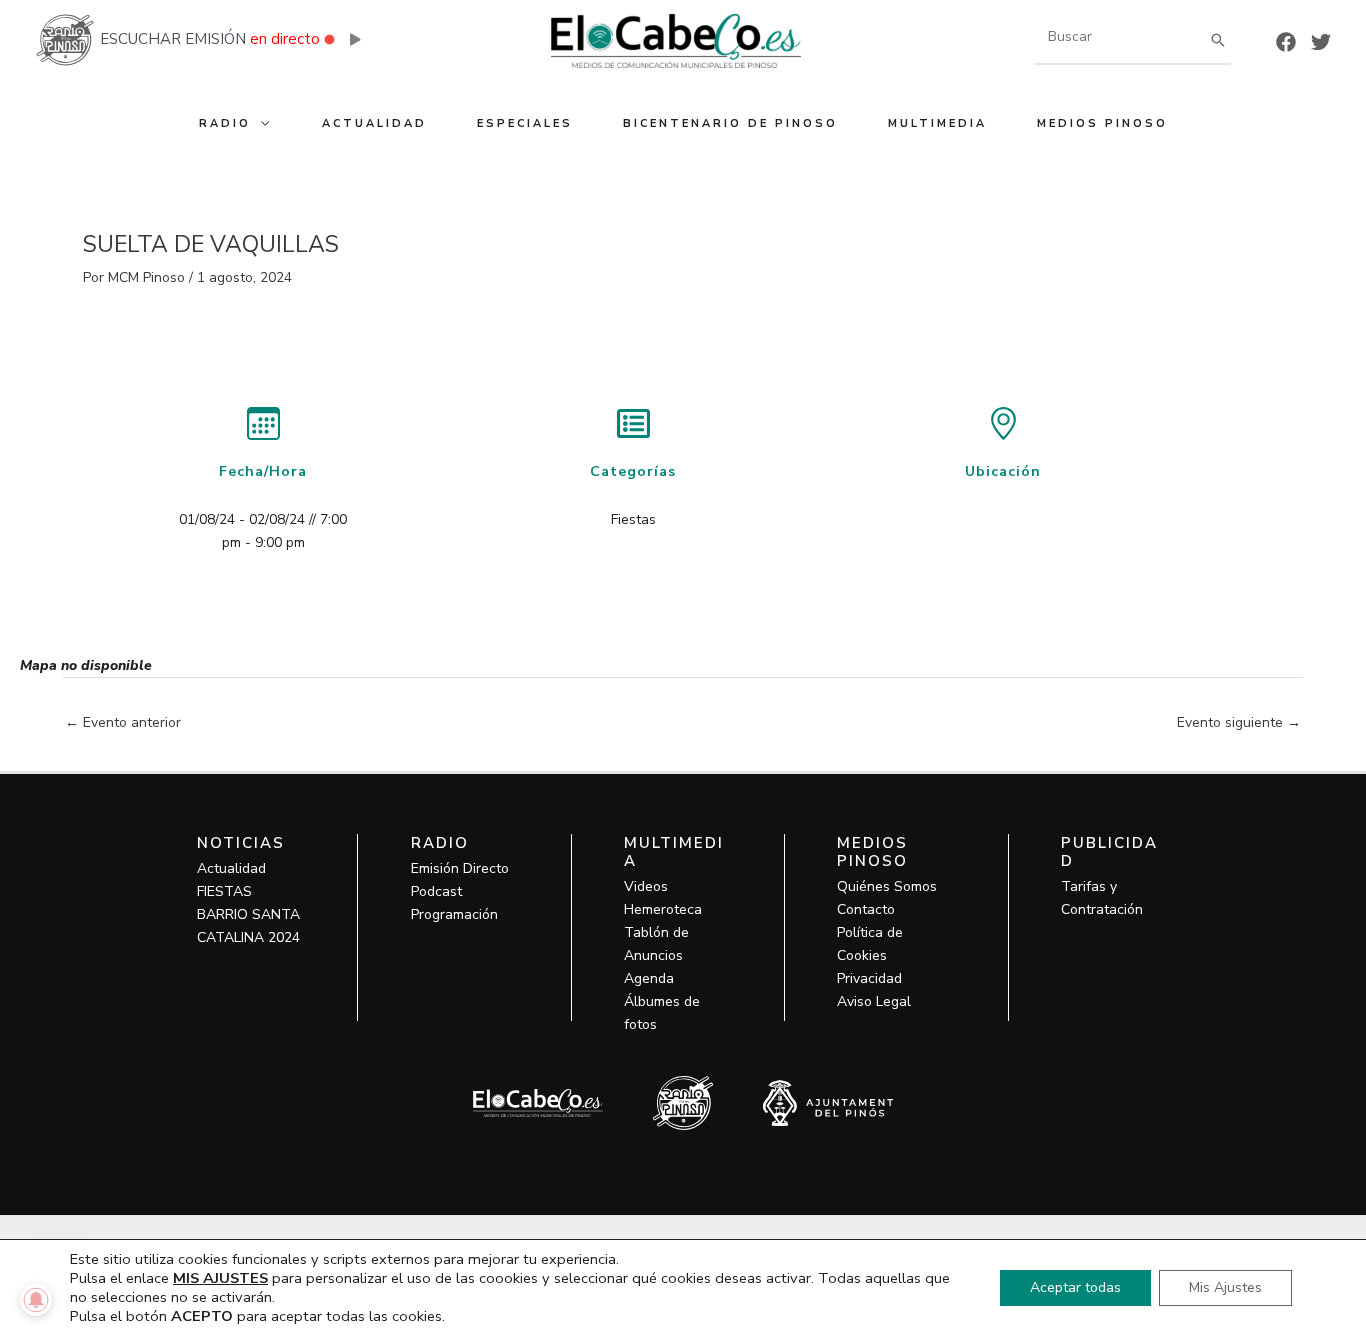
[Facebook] (1286, 42)
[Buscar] (1218, 39)
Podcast (436, 891)
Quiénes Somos (887, 886)
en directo (285, 39)
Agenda (649, 978)
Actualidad (231, 868)
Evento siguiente (1239, 722)
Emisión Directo (460, 868)
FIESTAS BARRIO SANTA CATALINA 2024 (248, 914)
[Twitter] (1321, 42)
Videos (646, 886)
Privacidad (869, 978)
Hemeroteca (663, 909)
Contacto (866, 909)
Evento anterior (123, 722)
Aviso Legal (874, 1001)
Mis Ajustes (1225, 1287)
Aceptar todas (1075, 1287)
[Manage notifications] (36, 1300)
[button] (261, 123)
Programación (454, 914)
